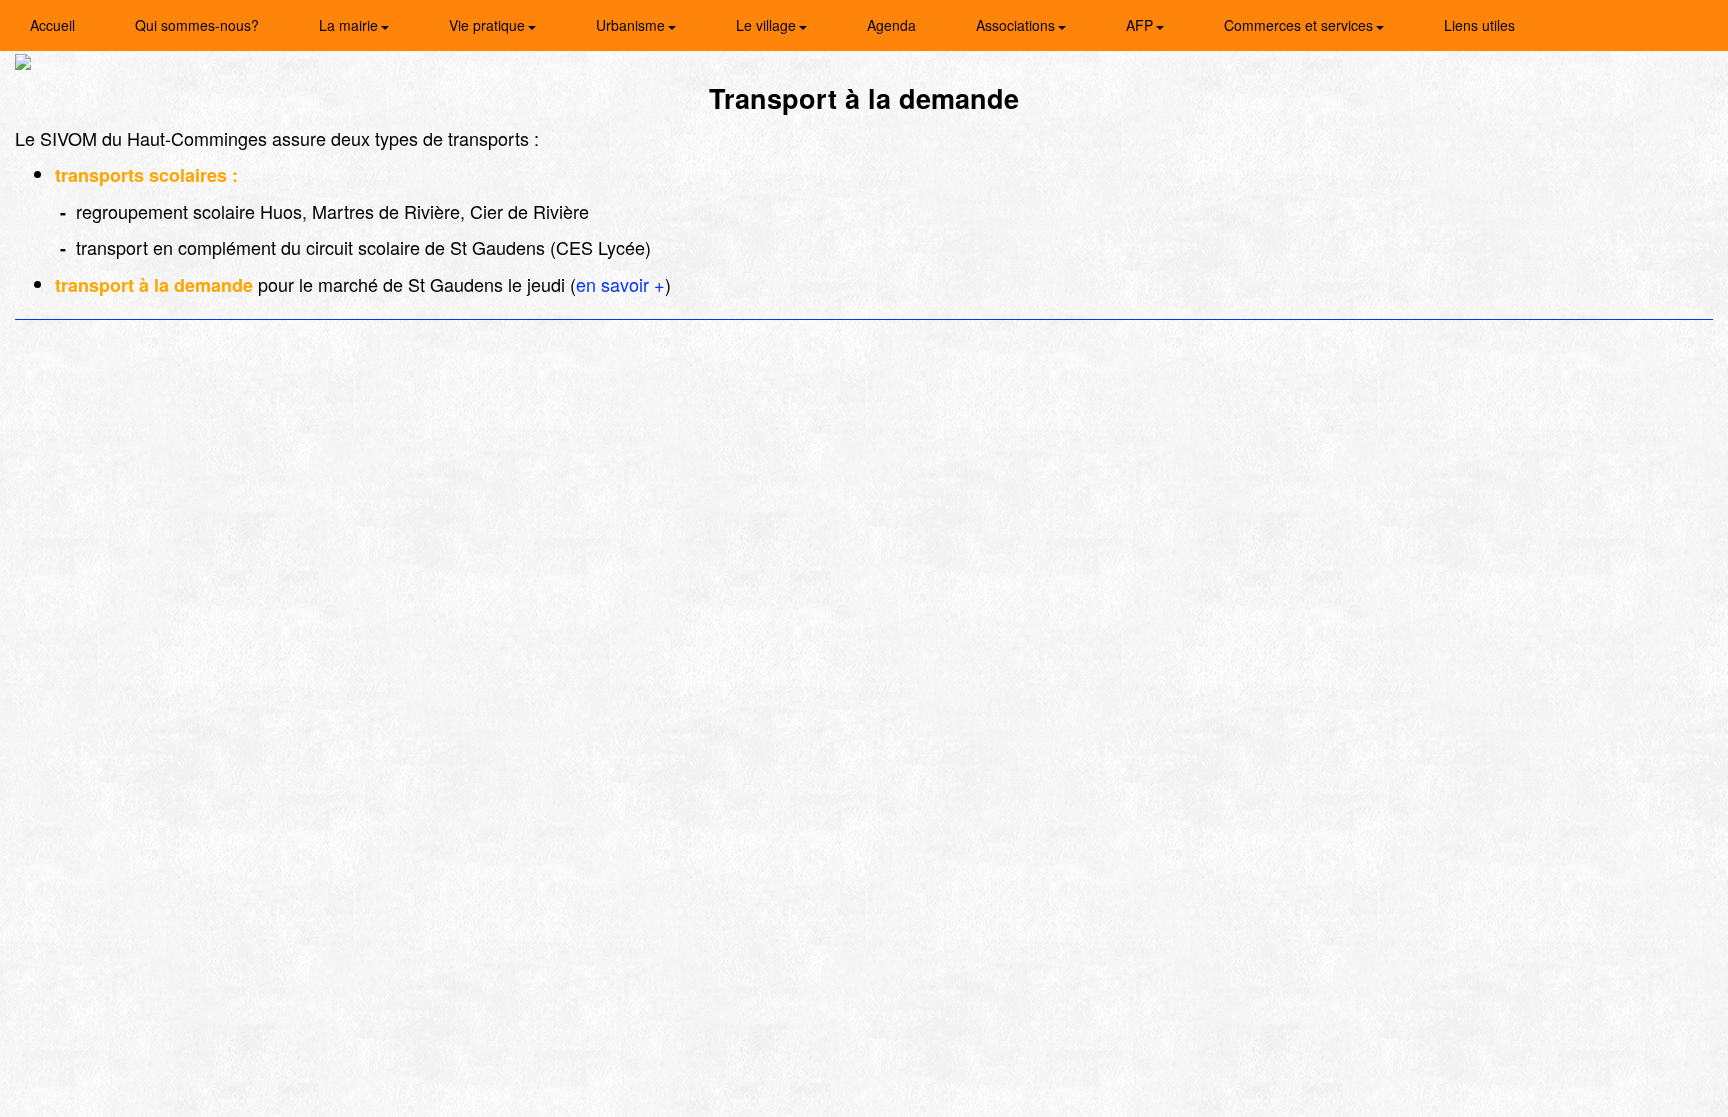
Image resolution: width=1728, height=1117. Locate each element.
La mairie (350, 25)
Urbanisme (632, 25)
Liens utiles (1479, 25)
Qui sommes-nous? (197, 25)
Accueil (52, 25)
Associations (1017, 25)
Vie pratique (489, 25)
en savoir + (620, 284)
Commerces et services (1300, 25)
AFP (1141, 25)
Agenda (891, 25)
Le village (768, 25)
